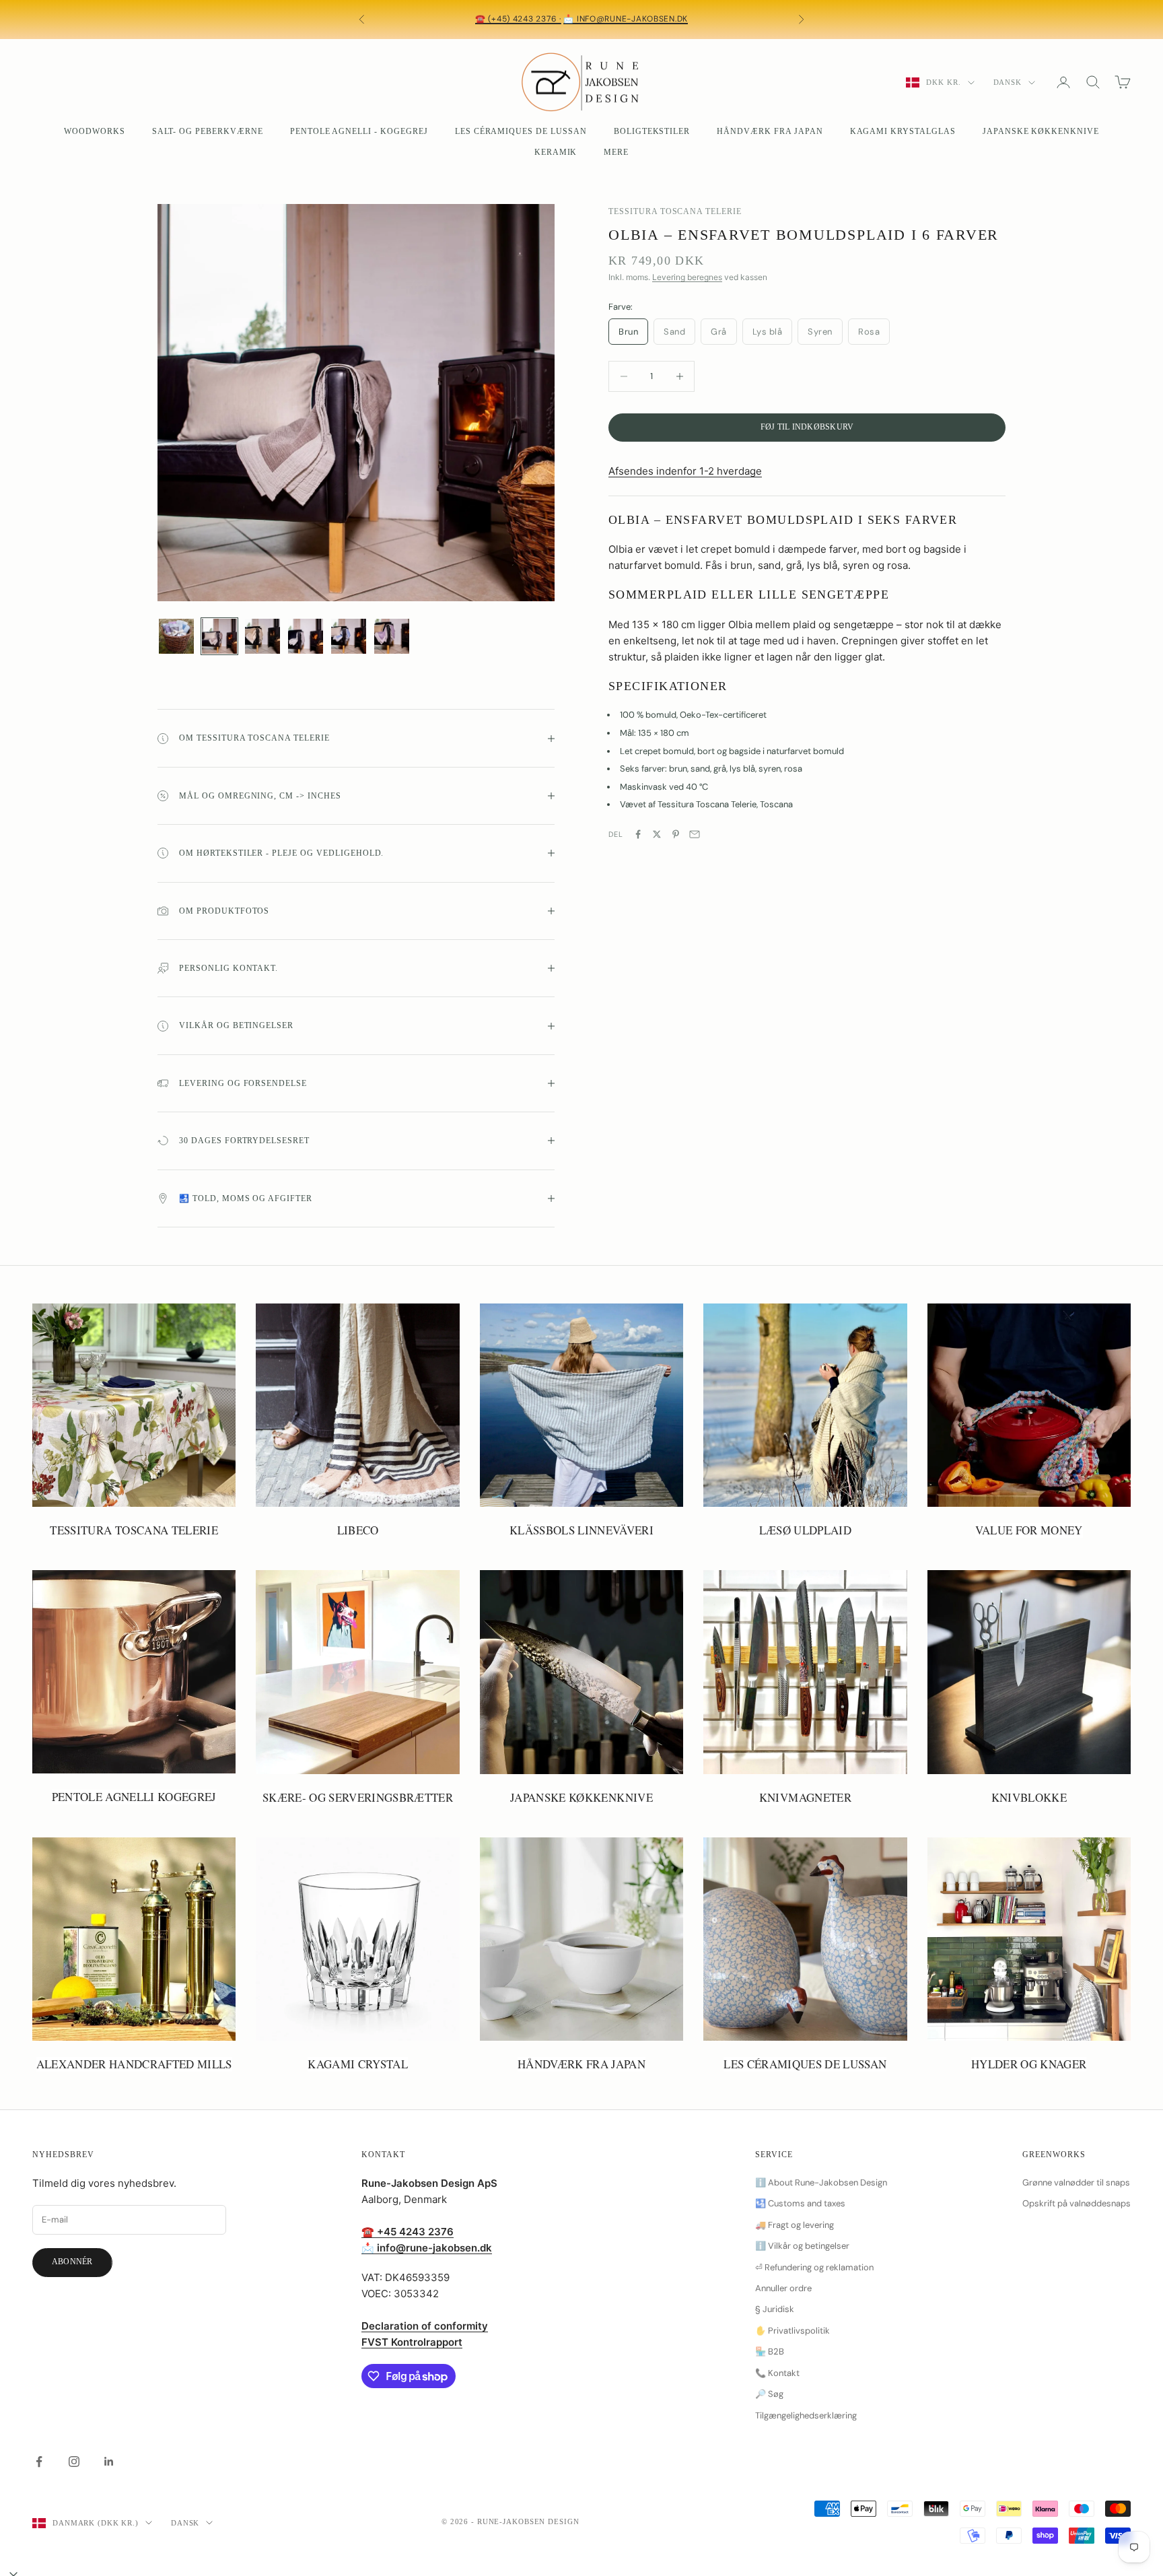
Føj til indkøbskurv (807, 427)
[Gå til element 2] (219, 636)
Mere (616, 152)
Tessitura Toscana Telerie (675, 211)
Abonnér (72, 2262)
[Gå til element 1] (176, 636)
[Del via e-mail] (695, 834)
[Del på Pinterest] (676, 834)
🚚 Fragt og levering (795, 2225)
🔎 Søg (769, 2394)
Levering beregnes (687, 278)
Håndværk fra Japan (770, 131)
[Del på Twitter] (657, 834)
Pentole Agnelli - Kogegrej (359, 131)
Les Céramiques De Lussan (521, 131)
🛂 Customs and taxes (800, 2203)
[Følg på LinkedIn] (109, 2462)
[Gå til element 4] (306, 636)
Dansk (1008, 82)
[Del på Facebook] (638, 834)
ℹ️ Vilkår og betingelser (802, 2246)
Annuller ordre (783, 2288)
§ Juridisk (775, 2309)
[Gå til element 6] (392, 636)
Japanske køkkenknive (1041, 131)
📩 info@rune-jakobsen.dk (626, 19)
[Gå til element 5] (349, 636)
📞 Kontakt (777, 2373)
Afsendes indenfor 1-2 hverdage (685, 472)
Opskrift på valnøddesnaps (1077, 2203)
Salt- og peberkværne (208, 131)
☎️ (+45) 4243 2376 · (518, 19)
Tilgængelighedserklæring (806, 2415)
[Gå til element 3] (262, 636)
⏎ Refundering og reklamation (814, 2267)
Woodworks (95, 131)
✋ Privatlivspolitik (792, 2331)
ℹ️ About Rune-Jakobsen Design (821, 2182)
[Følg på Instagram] (74, 2462)
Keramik (556, 152)
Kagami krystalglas (903, 131)
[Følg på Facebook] (39, 2462)
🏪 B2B (770, 2351)
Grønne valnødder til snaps (1076, 2182)
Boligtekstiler (652, 131)
